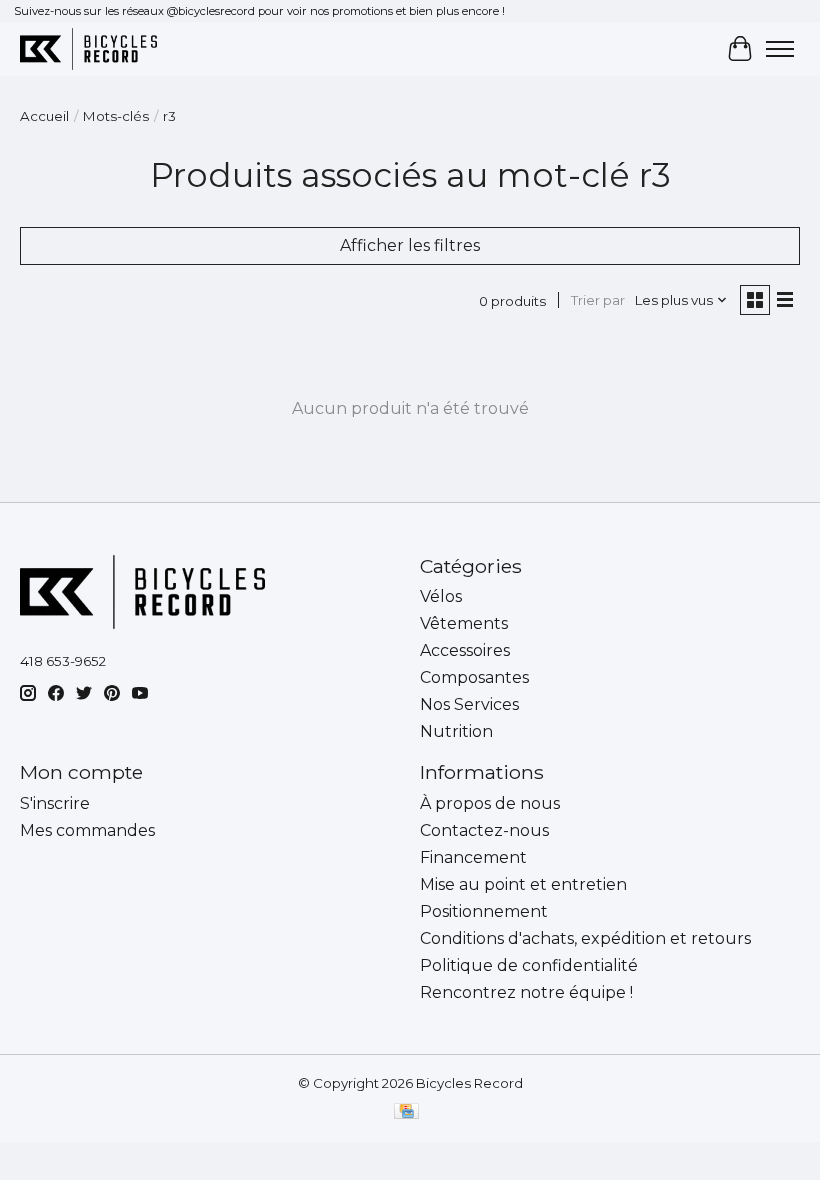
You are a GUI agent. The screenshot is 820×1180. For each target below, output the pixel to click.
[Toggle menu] (780, 49)
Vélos (441, 596)
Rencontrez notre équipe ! (526, 992)
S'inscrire (55, 803)
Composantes (474, 677)
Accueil (44, 116)
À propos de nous (490, 803)
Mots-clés (116, 116)
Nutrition (456, 731)
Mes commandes (87, 830)
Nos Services (469, 704)
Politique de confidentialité (529, 965)
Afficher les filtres (410, 245)
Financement (473, 857)
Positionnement (484, 911)
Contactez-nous (484, 830)
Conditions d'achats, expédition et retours (585, 938)
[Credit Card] (406, 1112)
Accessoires (465, 650)
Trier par (598, 300)
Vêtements (464, 623)
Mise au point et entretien (523, 884)
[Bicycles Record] (88, 48)
